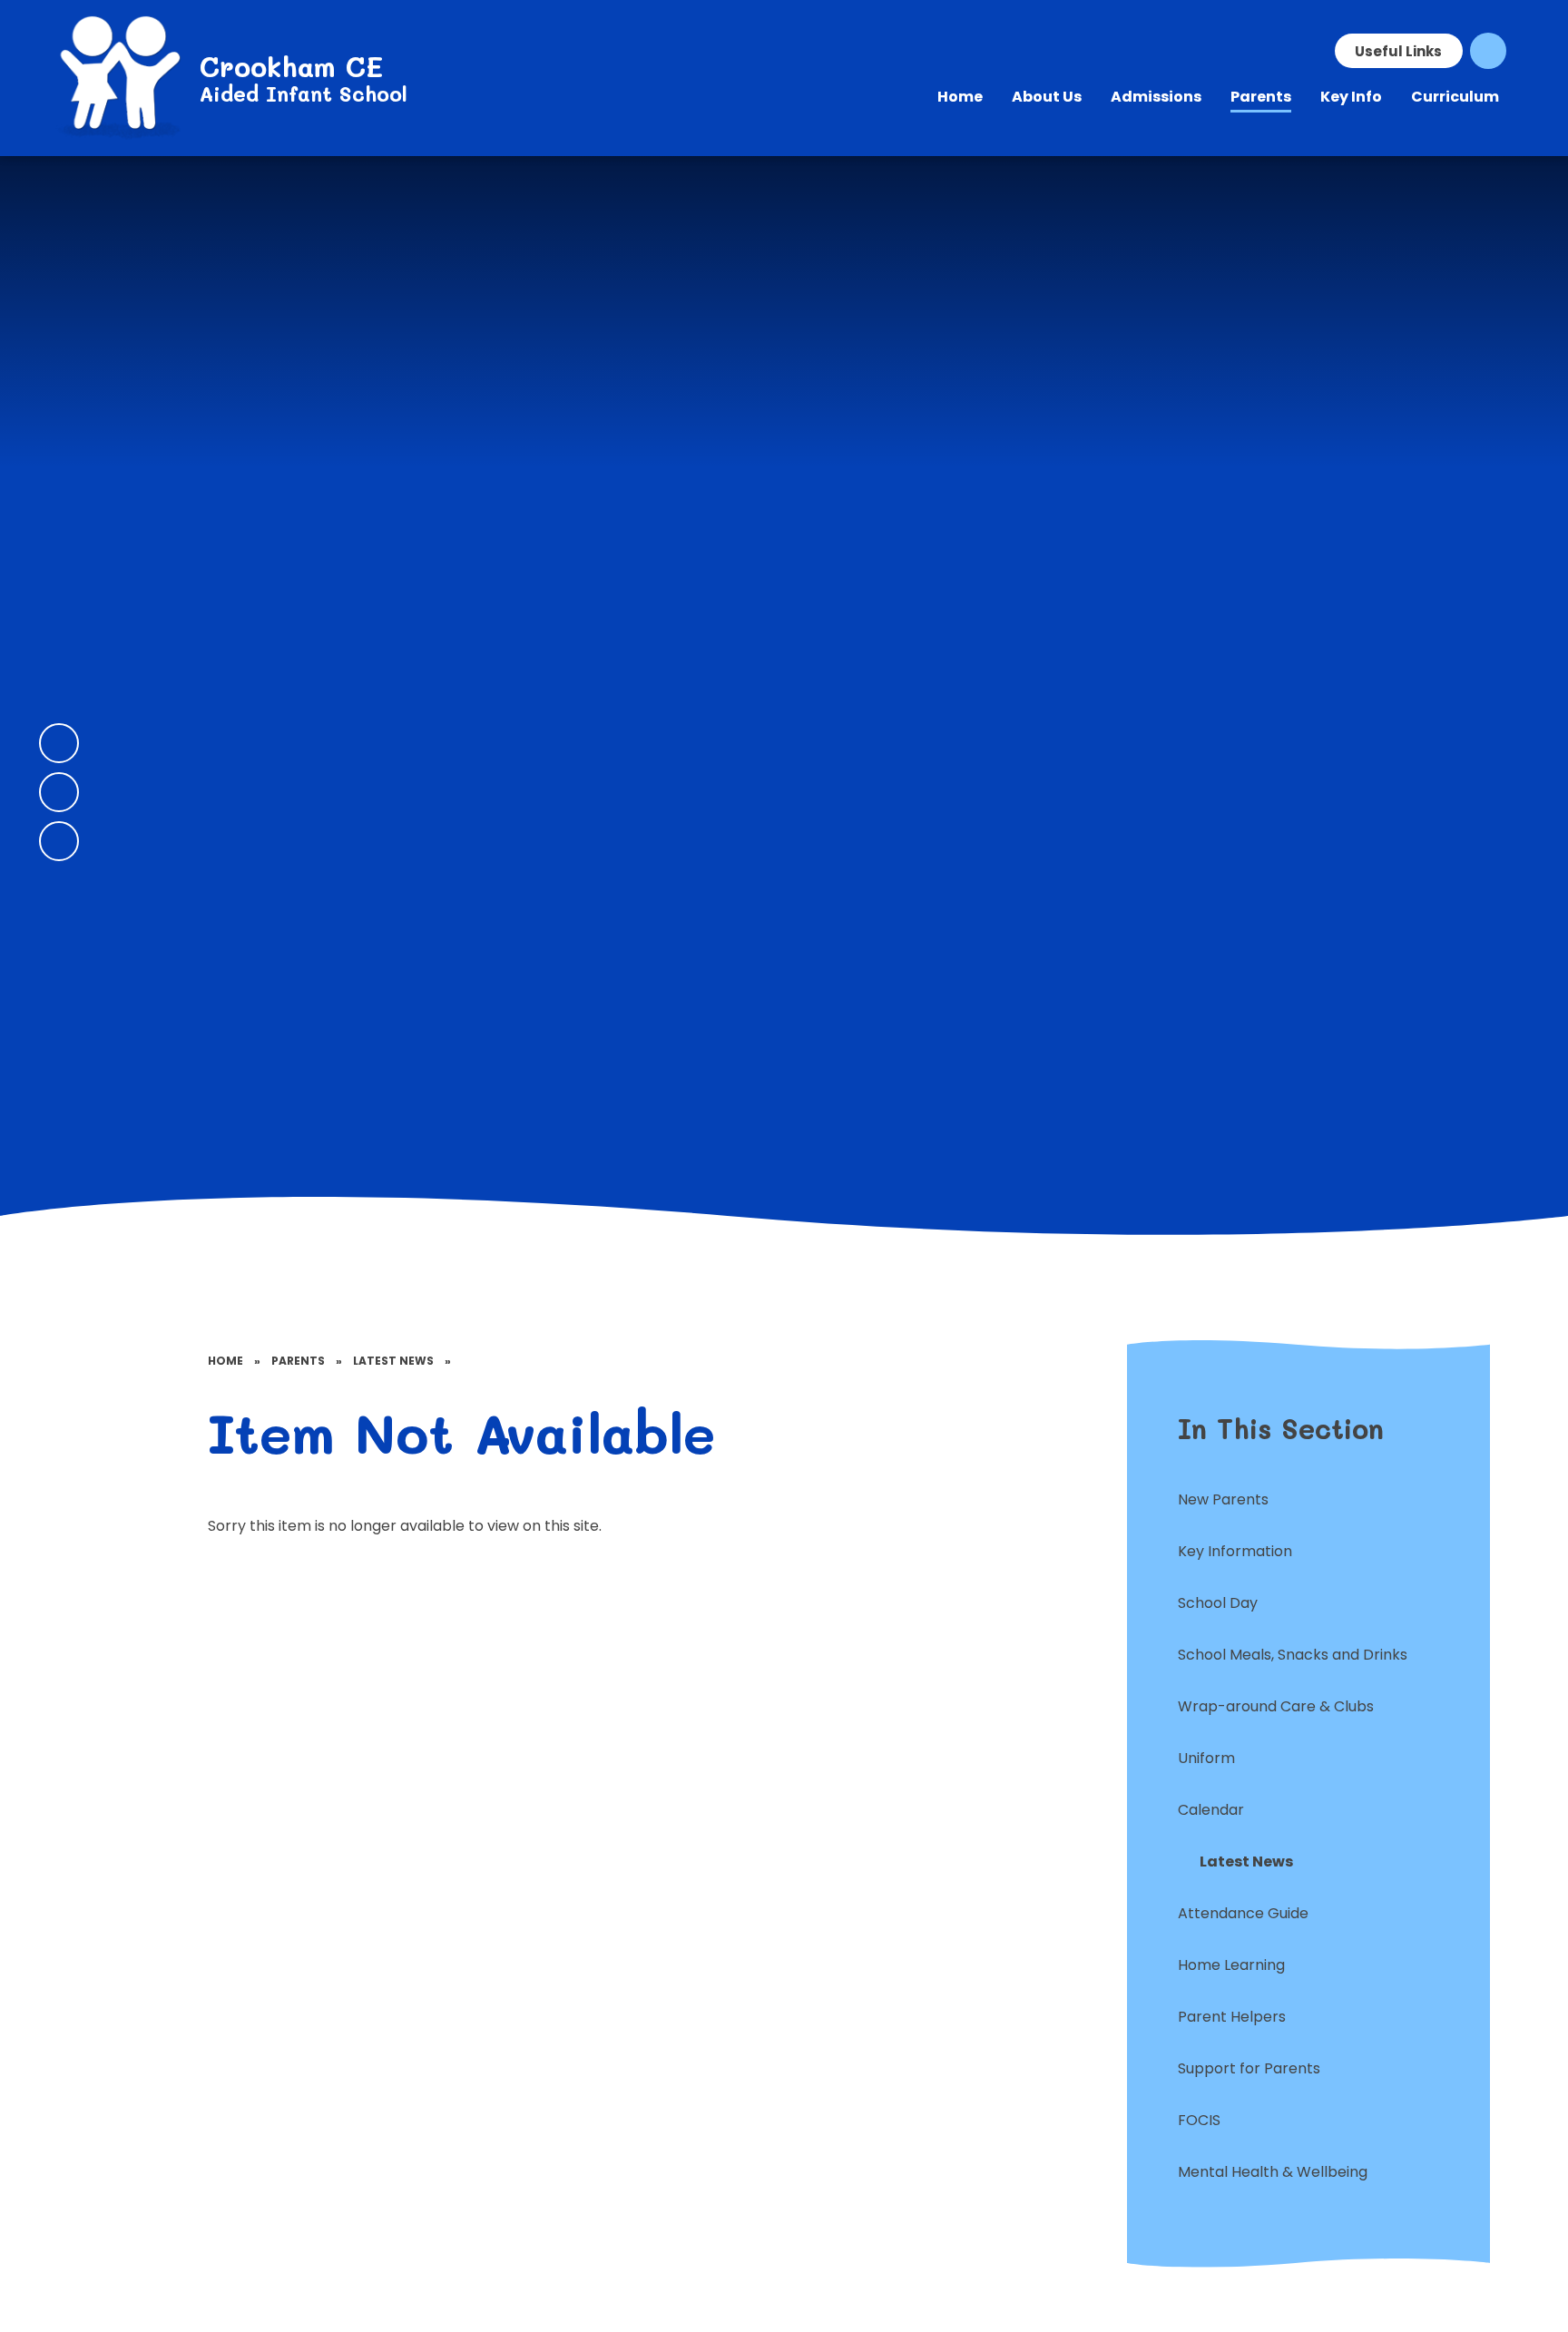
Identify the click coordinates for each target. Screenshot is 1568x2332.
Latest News (393, 1361)
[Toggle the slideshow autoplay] (59, 841)
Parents (298, 1361)
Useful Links (1398, 51)
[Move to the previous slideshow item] (59, 743)
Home (225, 1361)
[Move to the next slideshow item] (59, 792)
